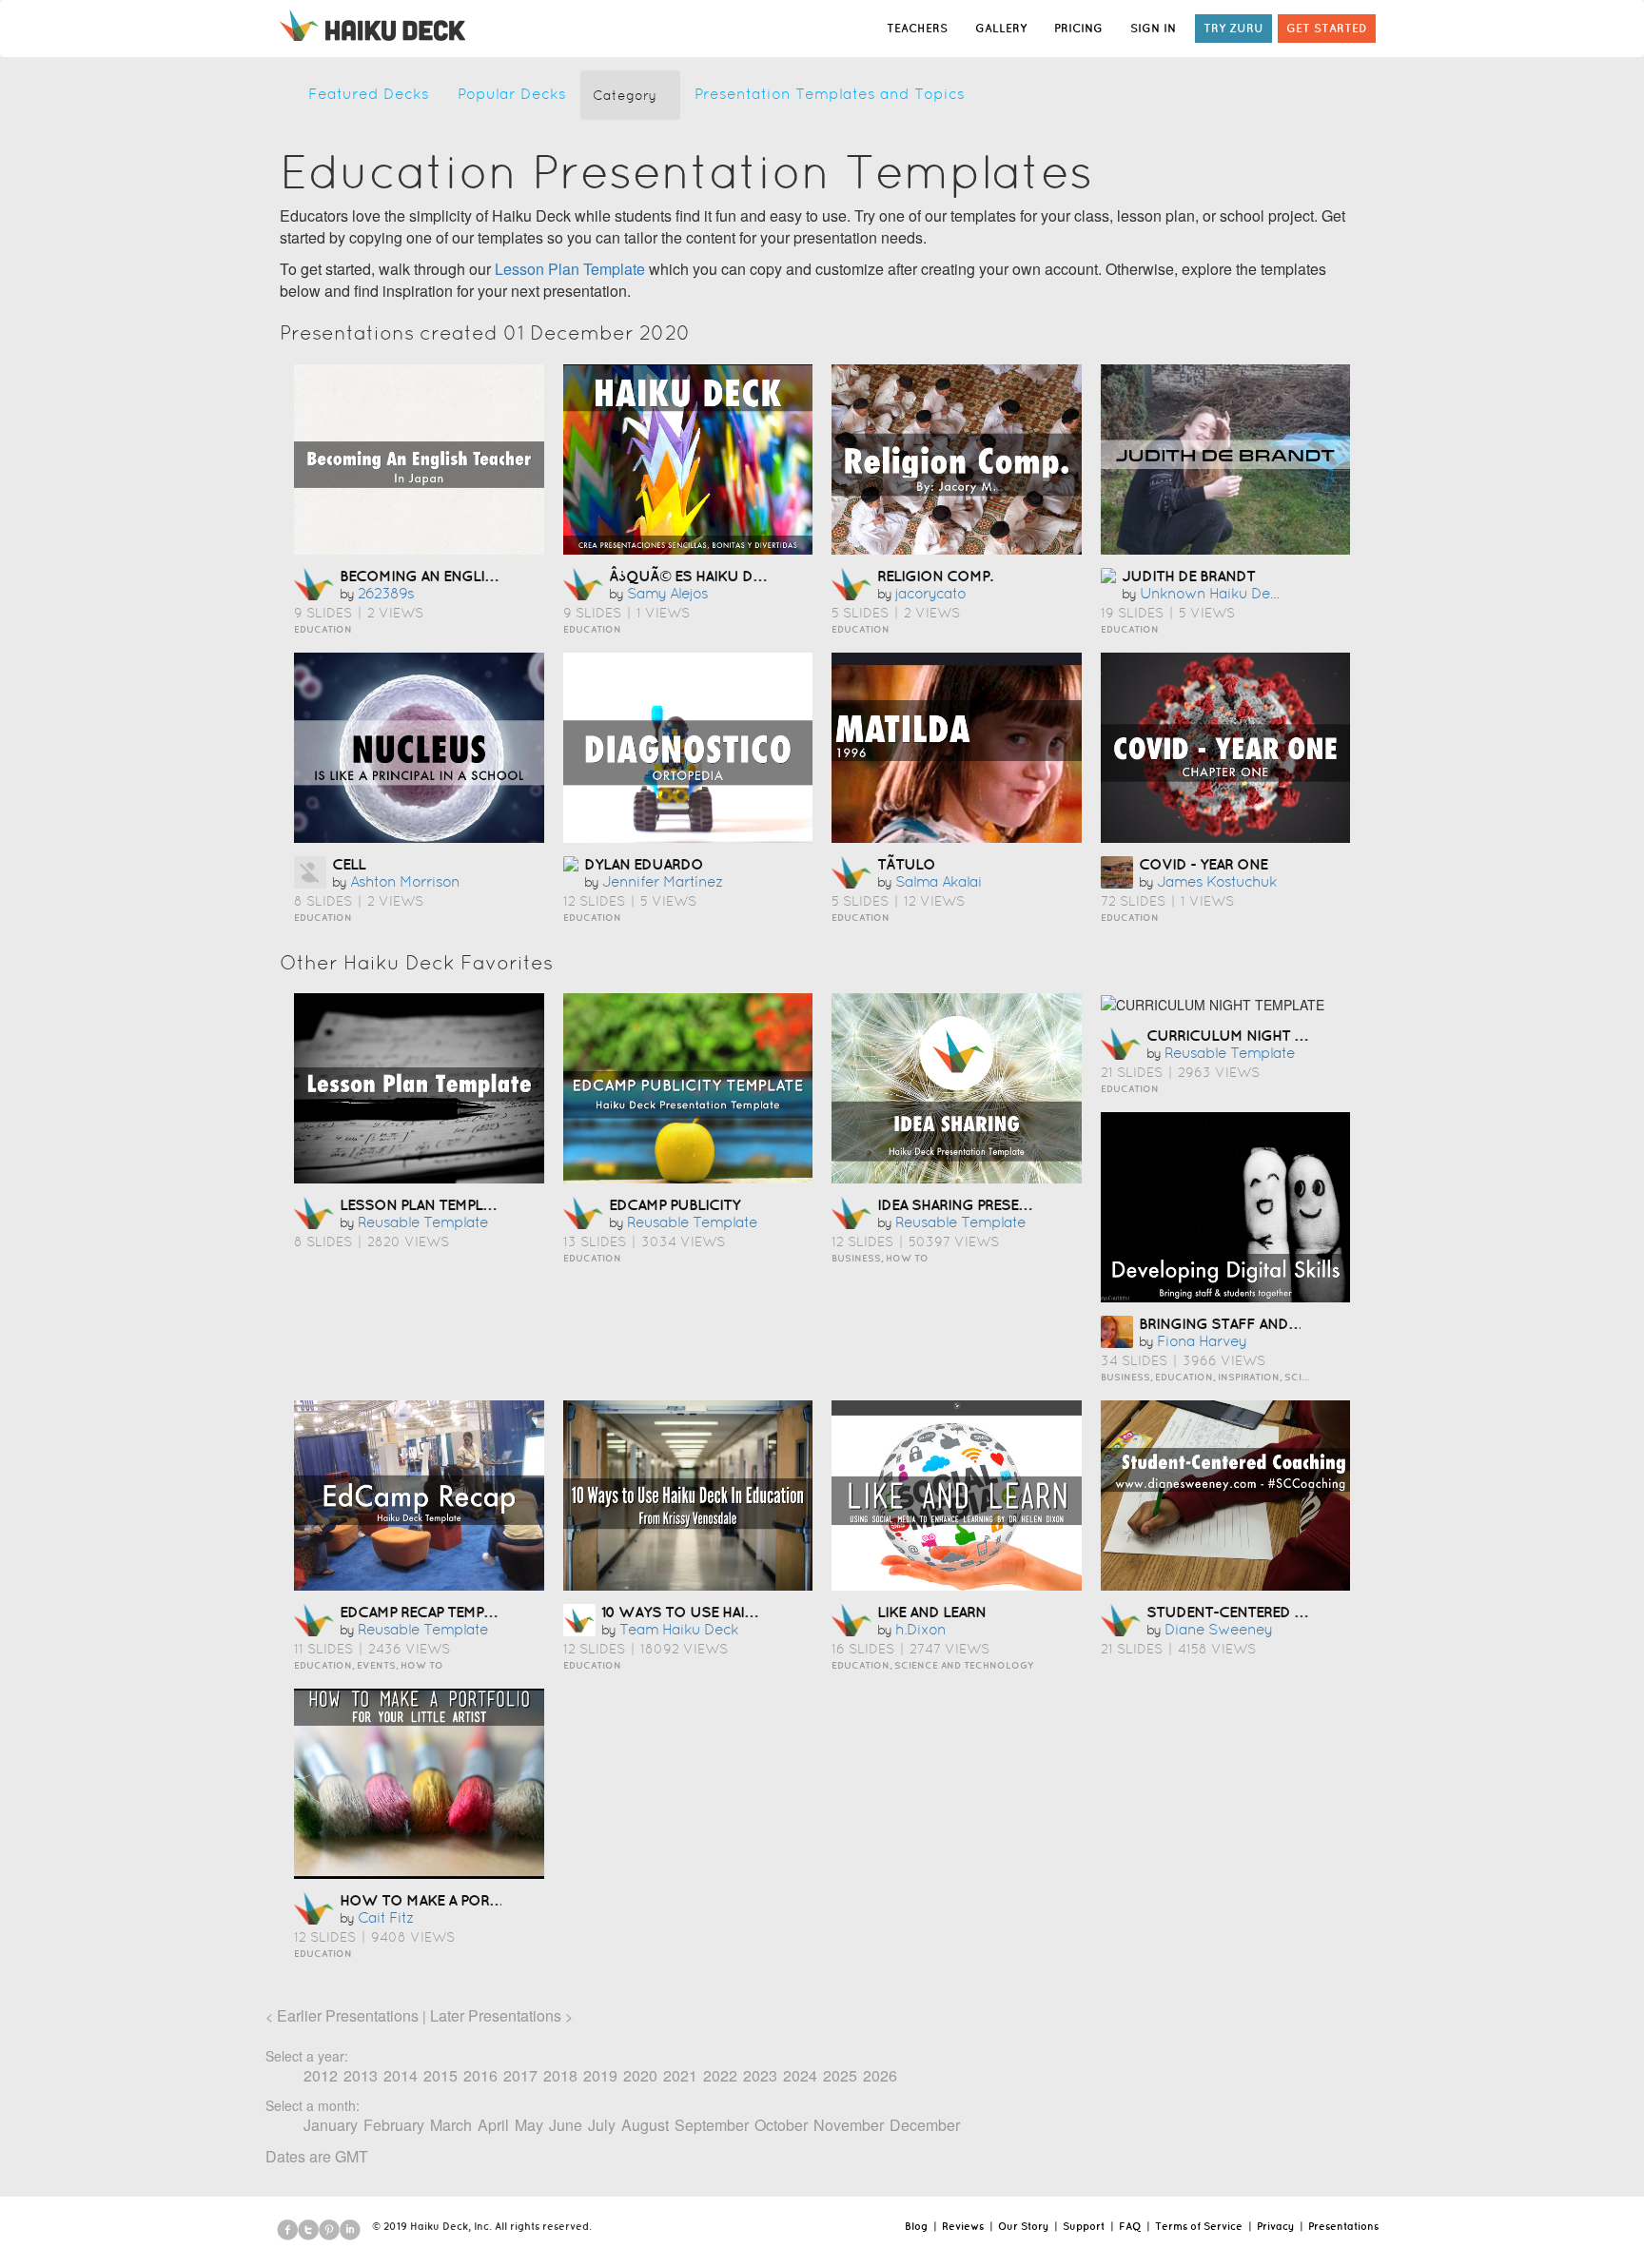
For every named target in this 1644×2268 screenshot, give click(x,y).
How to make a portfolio (441, 1900)
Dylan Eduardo (644, 864)
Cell (349, 864)
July (602, 2125)
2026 (880, 2075)
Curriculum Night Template (1254, 1035)
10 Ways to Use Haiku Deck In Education (757, 1612)
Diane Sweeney (1218, 1629)
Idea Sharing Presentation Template (1015, 1204)
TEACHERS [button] (917, 28)
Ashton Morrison (405, 881)
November (849, 2125)
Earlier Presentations (348, 2015)
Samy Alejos (667, 593)
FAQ (1130, 2226)
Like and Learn (931, 1612)
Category (625, 95)
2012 (321, 2075)
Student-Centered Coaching (1259, 1612)
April (493, 2125)
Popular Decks (512, 94)
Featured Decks (369, 94)
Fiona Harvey (1202, 1341)
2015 (440, 2075)
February (394, 2125)
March (451, 2125)
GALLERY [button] (1001, 28)
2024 (800, 2075)
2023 (760, 2075)
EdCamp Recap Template (428, 1612)
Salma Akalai (939, 881)
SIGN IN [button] (1153, 28)
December (925, 2125)
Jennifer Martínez (663, 881)
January (331, 2125)
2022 (720, 2075)
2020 (640, 2075)
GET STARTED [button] (1327, 28)
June (566, 2125)
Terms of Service (1199, 2226)
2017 (520, 2075)
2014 (401, 2075)
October (781, 2125)
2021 (680, 2075)
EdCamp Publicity (675, 1204)
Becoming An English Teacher (454, 576)
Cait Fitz (386, 1917)
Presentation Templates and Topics (830, 94)
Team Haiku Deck (679, 1629)
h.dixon (920, 1629)
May (529, 2125)
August (645, 2125)
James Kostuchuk (1217, 881)
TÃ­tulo (906, 864)
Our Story (1023, 2226)
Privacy (1275, 2226)
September (712, 2125)
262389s (386, 593)
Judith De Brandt (1188, 576)
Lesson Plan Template (570, 269)
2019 (600, 2075)
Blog (916, 2226)
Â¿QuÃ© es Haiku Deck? (698, 576)
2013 (361, 2075)
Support (1084, 2226)
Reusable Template (423, 1222)
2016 (480, 2075)
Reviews (963, 2226)
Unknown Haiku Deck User (1231, 593)
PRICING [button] (1078, 28)
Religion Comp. (935, 576)
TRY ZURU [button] (1233, 28)
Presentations (1343, 2226)
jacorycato (930, 593)
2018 (560, 2075)
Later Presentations (496, 2015)
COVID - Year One (1203, 864)
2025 (840, 2075)
